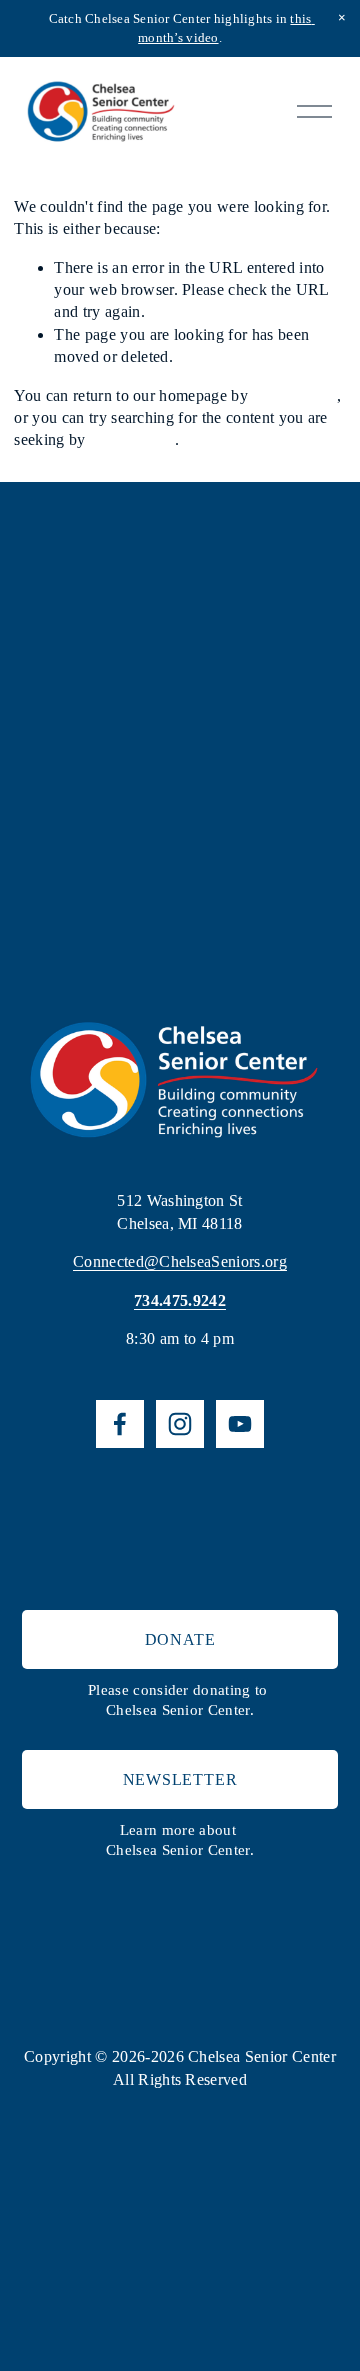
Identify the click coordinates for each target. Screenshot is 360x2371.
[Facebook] (120, 1424)
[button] (342, 18)
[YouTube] (240, 1424)
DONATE (180, 1639)
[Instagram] (180, 1424)
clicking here (294, 395)
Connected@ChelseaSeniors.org (180, 1261)
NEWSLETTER (180, 1779)
